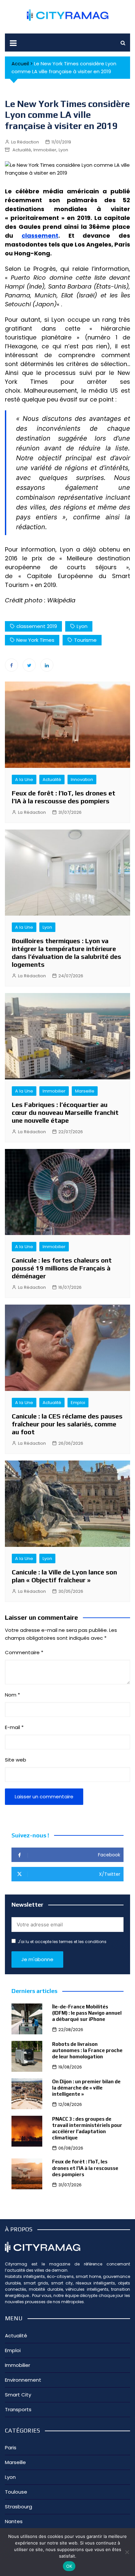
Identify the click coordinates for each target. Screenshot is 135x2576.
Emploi (78, 1403)
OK (69, 2566)
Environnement (23, 2380)
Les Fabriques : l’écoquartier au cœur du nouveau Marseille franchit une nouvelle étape (65, 1112)
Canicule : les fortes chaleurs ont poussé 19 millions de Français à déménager (62, 1268)
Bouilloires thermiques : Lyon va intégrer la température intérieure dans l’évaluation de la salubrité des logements (67, 952)
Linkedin (47, 665)
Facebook (11, 665)
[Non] (127, 2552)
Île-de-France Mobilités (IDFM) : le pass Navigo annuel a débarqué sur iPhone (87, 2013)
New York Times (35, 640)
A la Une (24, 779)
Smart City (18, 2395)
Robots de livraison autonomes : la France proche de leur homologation (87, 2050)
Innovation (82, 779)
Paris (11, 2447)
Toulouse (16, 2492)
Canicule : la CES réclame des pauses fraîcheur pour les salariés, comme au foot (67, 1424)
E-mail (14, 1727)
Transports (18, 2409)
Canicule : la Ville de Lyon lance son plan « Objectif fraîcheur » (64, 1576)
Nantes (14, 2521)
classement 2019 (37, 626)
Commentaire (24, 1652)
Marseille (85, 1091)
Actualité (22, 150)
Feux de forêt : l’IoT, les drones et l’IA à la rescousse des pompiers (64, 797)
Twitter (29, 665)
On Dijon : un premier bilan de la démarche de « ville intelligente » (86, 2088)
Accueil (20, 64)
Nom (12, 1695)
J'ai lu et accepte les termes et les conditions (62, 1942)
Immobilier (45, 150)
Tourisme (85, 640)
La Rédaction (25, 142)
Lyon (63, 150)
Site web (16, 1760)
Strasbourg (19, 2507)
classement (40, 236)
